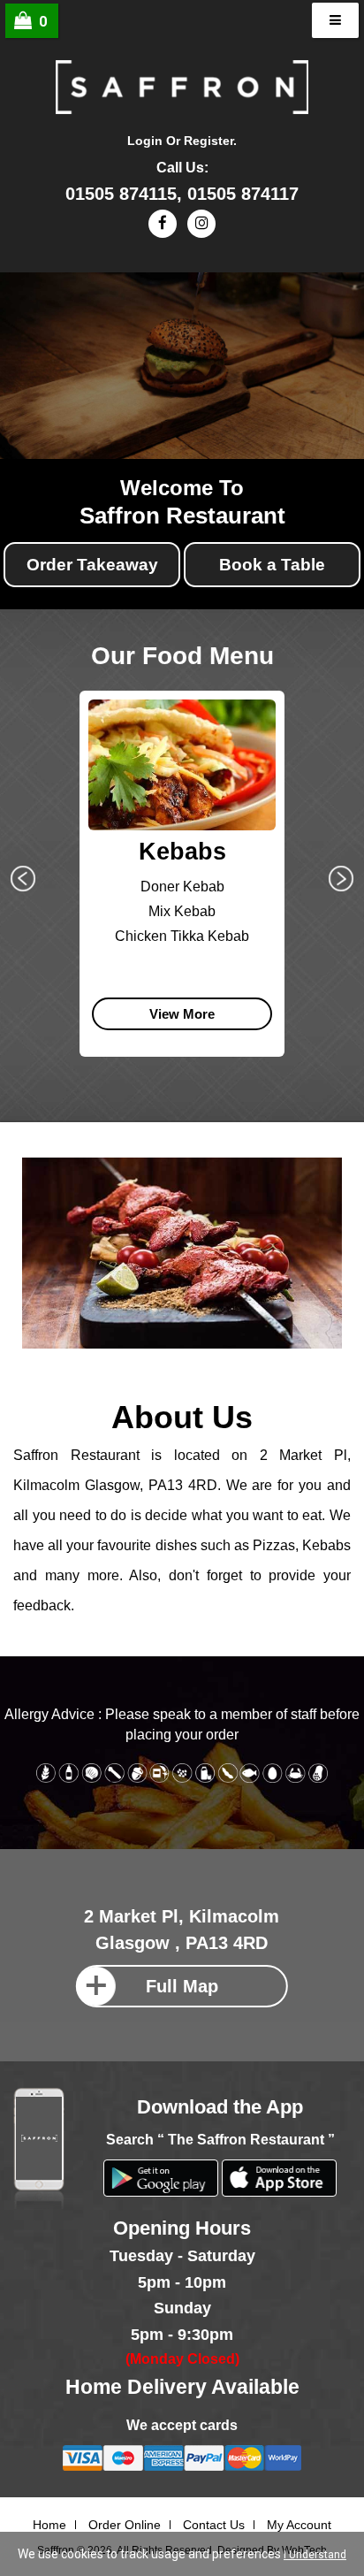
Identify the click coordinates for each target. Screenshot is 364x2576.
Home (49, 2525)
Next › (341, 879)
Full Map (182, 1986)
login (145, 141)
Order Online (125, 2525)
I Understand (315, 2555)
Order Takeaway (92, 565)
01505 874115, (126, 194)
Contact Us (214, 2525)
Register (209, 141)
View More (182, 1014)
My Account (299, 2525)
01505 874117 (243, 194)
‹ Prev (23, 879)
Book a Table (272, 565)
